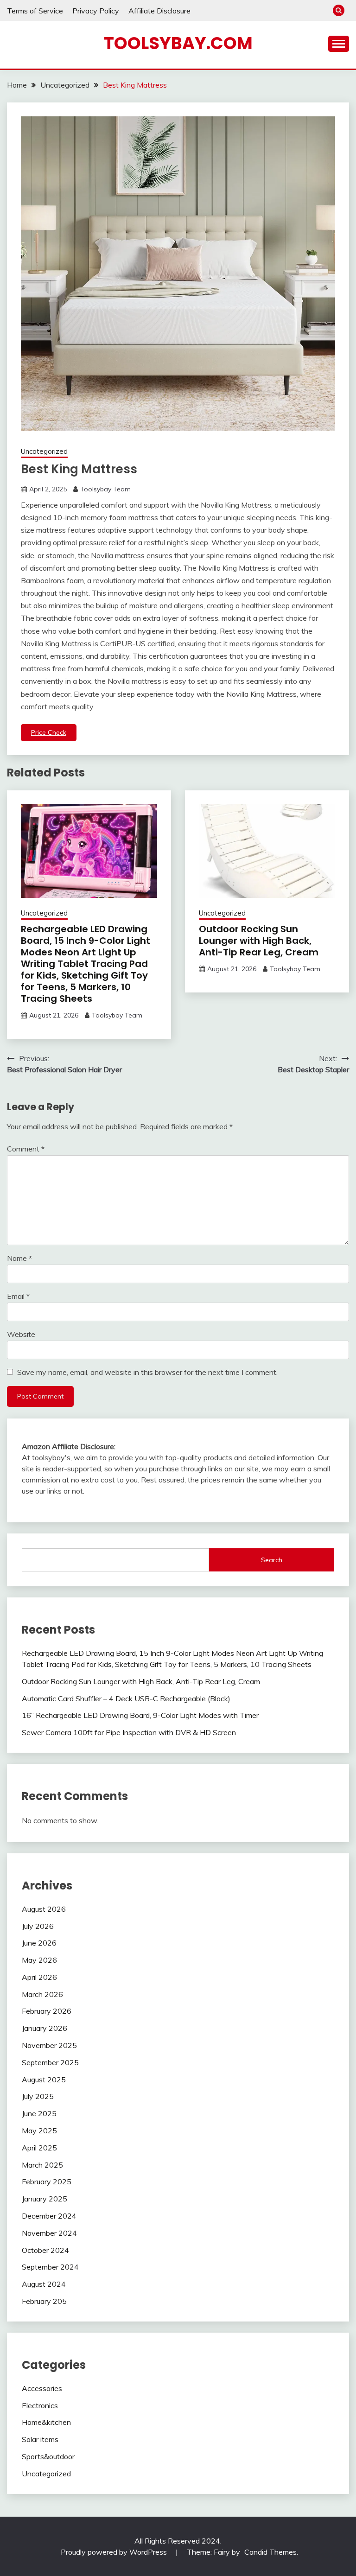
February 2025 (47, 2182)
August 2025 (44, 2080)
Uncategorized (44, 451)
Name (19, 1258)
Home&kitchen (46, 2422)
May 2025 (39, 2131)
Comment (26, 1149)
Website (21, 1334)
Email (18, 1296)
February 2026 (47, 2011)
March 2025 (42, 2165)
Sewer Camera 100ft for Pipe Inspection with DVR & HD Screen (129, 1732)
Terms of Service (35, 11)
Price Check (49, 732)
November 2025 (49, 2045)
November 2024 (49, 2233)
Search (272, 1560)
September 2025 (50, 2062)
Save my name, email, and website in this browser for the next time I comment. (147, 1372)
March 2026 (42, 1994)
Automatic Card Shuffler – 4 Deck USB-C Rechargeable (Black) (126, 1698)
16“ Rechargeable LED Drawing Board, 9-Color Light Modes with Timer (140, 1715)
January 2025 (44, 2199)
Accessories (42, 2388)
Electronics (40, 2405)
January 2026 (44, 2028)
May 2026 (39, 1960)
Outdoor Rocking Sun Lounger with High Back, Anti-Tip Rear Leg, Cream (259, 941)
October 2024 (45, 2250)
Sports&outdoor (48, 2456)
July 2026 (38, 1926)
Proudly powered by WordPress (115, 2552)
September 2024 (50, 2267)
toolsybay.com (178, 43)
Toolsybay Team (105, 489)
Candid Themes (270, 2552)
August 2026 (44, 1909)
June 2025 (39, 2113)
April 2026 (39, 1977)
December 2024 (49, 2216)
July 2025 (38, 2096)
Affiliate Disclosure (159, 11)
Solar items (40, 2439)
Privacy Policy (96, 11)
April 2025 (39, 2148)
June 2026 (39, 1943)
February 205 (44, 2301)
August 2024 (44, 2284)
